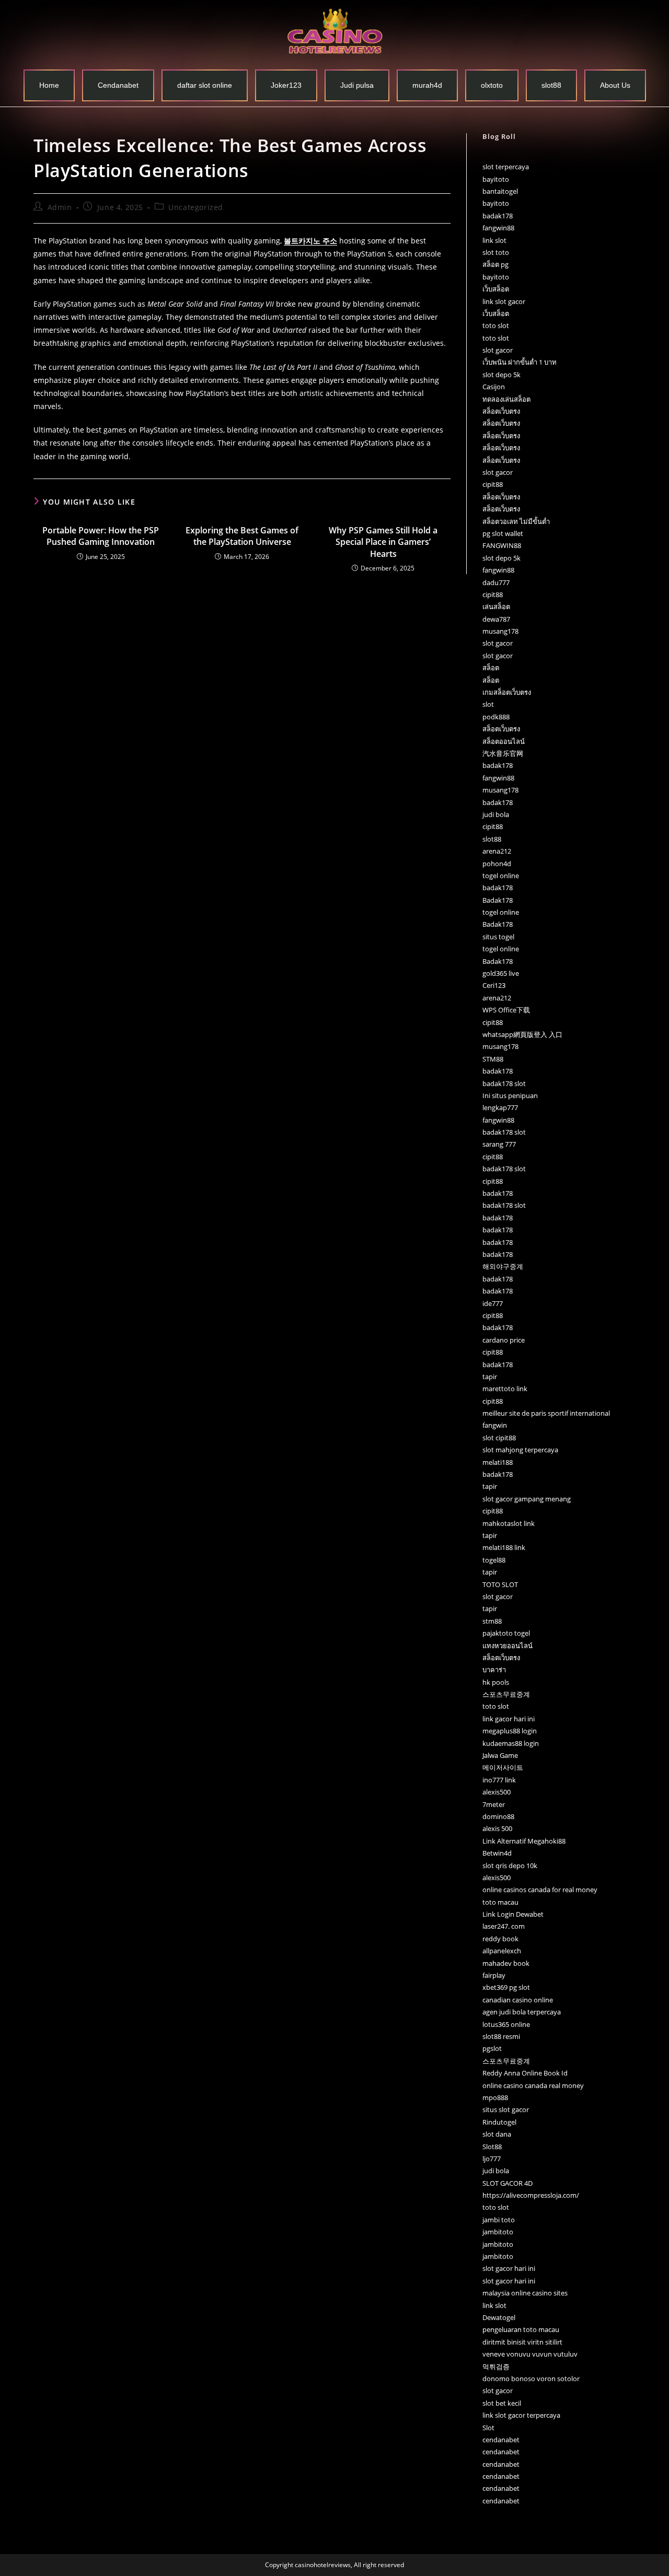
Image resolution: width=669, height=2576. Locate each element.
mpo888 (495, 2097)
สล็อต (491, 668)
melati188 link (504, 1547)
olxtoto (492, 85)
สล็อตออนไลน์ (504, 741)
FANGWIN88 (502, 545)
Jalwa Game (500, 1755)
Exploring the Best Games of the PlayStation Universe (242, 536)
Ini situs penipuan (510, 1095)
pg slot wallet (503, 533)
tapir (490, 1377)
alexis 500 (497, 1828)
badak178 (498, 216)
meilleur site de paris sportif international (546, 1413)
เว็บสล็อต (496, 289)
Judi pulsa (357, 85)
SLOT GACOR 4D (507, 2183)
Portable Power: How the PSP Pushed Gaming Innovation (101, 536)
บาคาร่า (494, 1670)
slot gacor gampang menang (527, 1499)
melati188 (498, 1462)
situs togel (498, 937)
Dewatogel (499, 2317)
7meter (494, 1804)
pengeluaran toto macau (521, 2329)
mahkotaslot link (509, 1523)
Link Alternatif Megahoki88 (524, 1841)
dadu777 (496, 582)
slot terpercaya (506, 167)
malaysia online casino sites (525, 2293)
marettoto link (505, 1389)
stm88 (492, 1621)
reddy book (500, 1939)
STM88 (493, 1059)
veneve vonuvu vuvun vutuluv (530, 2354)
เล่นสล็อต (496, 607)
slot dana (497, 2134)
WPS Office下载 (506, 1010)
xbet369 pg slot (506, 1987)
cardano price (504, 1340)
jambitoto (498, 2232)
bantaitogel (500, 191)
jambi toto (499, 2220)
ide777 (493, 1303)
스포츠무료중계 (506, 1694)
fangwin (495, 1425)
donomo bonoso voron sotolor (531, 2379)
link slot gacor (504, 301)
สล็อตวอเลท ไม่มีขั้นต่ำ (516, 521)
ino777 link (499, 1780)
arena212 (497, 851)
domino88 (498, 1816)
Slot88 (492, 2147)
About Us (615, 85)
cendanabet (501, 2440)
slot (488, 704)
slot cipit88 (499, 1438)
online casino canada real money (533, 2085)
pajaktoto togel (506, 1633)
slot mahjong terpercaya (520, 1450)
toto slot (496, 325)
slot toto (496, 252)
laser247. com (504, 1926)
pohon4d (497, 864)
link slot (494, 240)
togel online (501, 876)
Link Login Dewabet (513, 1914)
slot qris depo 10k (510, 1866)
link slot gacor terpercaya (521, 2415)
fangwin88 (498, 228)
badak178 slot (504, 1083)
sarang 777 (499, 1144)
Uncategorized (196, 207)
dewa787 (496, 619)
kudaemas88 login (511, 1743)
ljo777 (492, 2159)
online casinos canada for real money (540, 1890)
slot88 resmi (501, 2036)
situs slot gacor (506, 2109)
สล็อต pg (495, 264)
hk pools (496, 1682)
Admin (60, 207)
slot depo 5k (501, 375)
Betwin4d (497, 1853)
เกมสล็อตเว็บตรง (507, 692)
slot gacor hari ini (509, 2268)
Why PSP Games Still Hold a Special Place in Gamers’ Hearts (383, 542)
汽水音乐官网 (503, 753)
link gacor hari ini (509, 1719)
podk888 (496, 717)
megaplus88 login (510, 1731)
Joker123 (286, 85)
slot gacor (498, 350)
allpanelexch (502, 1951)
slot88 (551, 85)
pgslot (492, 2048)
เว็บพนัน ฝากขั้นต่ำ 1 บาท (520, 362)
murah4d (427, 85)
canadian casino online (518, 2000)
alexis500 (497, 1792)
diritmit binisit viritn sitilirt (522, 2342)
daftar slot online (205, 85)
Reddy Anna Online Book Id (525, 2073)
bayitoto (496, 179)
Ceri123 (494, 985)
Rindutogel (499, 2122)
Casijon (494, 387)
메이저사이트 (503, 1767)
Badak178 (498, 900)
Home (49, 85)
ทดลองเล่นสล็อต (506, 399)
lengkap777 (500, 1108)
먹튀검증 (496, 2367)
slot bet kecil (502, 2403)
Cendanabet (118, 85)
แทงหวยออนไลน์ (507, 1646)
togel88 (494, 1560)
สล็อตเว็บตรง (501, 411)
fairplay (494, 1975)
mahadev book (506, 1963)
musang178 (500, 631)
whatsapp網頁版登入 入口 (522, 1034)
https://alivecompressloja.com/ (531, 2195)
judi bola (496, 814)
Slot (488, 2428)
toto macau (500, 1902)
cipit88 (493, 484)
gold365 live (501, 973)
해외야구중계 (503, 1266)
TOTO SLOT (500, 1584)
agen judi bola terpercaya (522, 2012)
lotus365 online (506, 2024)
